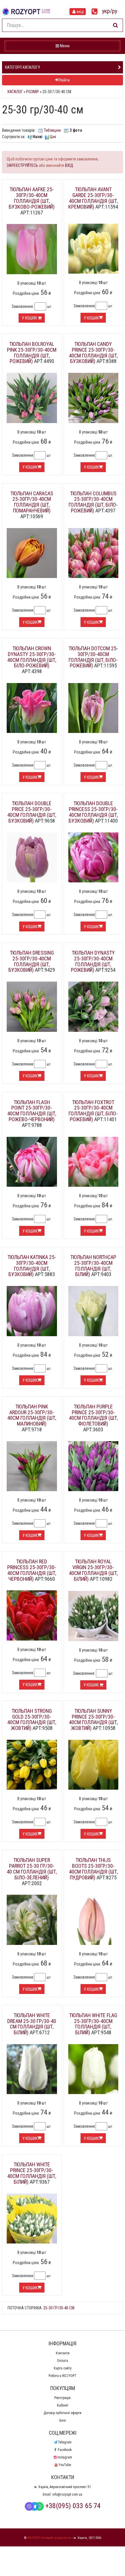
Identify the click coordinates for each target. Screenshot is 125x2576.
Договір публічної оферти (63, 2413)
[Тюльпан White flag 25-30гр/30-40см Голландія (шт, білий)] (93, 2069)
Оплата (63, 2361)
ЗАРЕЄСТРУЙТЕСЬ (22, 165)
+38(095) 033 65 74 (73, 2506)
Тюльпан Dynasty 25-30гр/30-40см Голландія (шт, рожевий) (93, 961)
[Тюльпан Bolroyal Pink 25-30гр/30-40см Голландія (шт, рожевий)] (32, 398)
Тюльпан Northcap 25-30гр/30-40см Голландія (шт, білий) (93, 1266)
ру (115, 11)
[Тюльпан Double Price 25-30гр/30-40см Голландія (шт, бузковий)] (32, 857)
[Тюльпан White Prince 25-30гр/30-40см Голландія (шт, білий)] (32, 2218)
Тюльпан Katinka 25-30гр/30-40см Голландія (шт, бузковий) (32, 1266)
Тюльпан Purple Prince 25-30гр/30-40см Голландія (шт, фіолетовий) (93, 1415)
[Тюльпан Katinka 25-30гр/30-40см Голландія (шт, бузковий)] (32, 1311)
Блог (63, 2420)
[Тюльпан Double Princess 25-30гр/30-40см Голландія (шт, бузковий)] (93, 857)
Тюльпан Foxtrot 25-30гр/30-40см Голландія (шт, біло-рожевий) (93, 1111)
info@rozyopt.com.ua (67, 2494)
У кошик (30, 318)
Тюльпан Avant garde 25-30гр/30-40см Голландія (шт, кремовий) (93, 198)
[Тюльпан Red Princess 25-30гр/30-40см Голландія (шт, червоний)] (32, 1615)
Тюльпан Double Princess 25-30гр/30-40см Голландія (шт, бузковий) (93, 812)
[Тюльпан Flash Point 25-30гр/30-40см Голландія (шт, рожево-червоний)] (32, 1161)
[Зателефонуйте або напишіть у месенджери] (95, 12)
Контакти (63, 2353)
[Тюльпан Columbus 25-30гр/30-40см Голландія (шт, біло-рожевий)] (93, 553)
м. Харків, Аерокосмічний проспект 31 (63, 2487)
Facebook (65, 2450)
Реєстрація (63, 2398)
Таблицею (52, 130)
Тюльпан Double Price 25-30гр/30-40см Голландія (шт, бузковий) (32, 812)
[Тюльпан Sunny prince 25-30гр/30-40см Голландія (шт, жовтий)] (93, 1764)
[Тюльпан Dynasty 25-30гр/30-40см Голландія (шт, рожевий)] (93, 1006)
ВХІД (69, 165)
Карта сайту (63, 2368)
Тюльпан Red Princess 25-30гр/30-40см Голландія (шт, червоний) (32, 1570)
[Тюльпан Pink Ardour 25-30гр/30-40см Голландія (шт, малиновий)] (32, 1466)
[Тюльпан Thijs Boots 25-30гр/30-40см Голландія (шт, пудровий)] (93, 1919)
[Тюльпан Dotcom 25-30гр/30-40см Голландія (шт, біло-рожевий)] (93, 708)
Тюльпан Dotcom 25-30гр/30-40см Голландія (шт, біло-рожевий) (93, 657)
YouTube (65, 2465)
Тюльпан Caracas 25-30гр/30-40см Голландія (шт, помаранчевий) (32, 502)
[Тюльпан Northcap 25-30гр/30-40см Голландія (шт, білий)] (93, 1311)
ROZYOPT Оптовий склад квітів (49, 2538)
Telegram (65, 2442)
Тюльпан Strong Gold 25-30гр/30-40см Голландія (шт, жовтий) (32, 1719)
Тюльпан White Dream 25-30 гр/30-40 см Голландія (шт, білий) (32, 2024)
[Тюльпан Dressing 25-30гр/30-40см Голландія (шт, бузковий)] (32, 1006)
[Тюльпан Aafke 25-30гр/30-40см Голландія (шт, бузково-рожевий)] (32, 249)
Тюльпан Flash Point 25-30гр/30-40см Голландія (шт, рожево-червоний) (32, 1111)
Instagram (65, 2457)
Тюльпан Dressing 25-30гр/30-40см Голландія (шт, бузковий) (31, 961)
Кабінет (63, 2405)
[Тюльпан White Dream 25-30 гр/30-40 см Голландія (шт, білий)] (32, 2069)
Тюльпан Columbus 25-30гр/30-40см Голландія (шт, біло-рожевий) (93, 502)
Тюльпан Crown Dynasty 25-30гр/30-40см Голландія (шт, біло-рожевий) (32, 657)
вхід (80, 12)
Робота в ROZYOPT (63, 2376)
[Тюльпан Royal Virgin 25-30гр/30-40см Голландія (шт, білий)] (93, 1616)
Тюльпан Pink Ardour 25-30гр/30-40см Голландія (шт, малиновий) (32, 1415)
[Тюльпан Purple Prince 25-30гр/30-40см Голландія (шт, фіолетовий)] (93, 1466)
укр (106, 11)
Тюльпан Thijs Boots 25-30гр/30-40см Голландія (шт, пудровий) (93, 1869)
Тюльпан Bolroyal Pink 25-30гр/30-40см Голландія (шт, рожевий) (32, 353)
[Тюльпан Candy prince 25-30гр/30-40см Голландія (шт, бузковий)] (93, 398)
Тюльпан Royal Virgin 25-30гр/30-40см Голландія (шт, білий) (93, 1570)
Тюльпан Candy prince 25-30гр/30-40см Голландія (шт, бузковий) (93, 353)
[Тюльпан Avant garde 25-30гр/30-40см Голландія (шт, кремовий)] (93, 248)
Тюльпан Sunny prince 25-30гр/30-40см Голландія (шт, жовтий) (93, 1719)
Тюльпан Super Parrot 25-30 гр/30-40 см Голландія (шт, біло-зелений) (32, 1869)
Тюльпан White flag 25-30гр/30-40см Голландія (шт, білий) (93, 2024)
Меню (63, 46)
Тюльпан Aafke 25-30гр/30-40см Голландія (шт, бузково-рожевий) (32, 198)
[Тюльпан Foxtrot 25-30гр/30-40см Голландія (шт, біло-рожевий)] (93, 1161)
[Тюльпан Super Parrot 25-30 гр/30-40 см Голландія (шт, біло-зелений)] (32, 1919)
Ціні (53, 137)
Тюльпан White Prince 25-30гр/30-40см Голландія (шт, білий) (32, 2173)
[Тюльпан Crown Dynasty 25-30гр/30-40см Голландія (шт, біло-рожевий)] (32, 708)
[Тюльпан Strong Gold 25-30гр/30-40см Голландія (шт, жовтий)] (32, 1764)
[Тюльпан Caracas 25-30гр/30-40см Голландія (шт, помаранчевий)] (32, 553)
